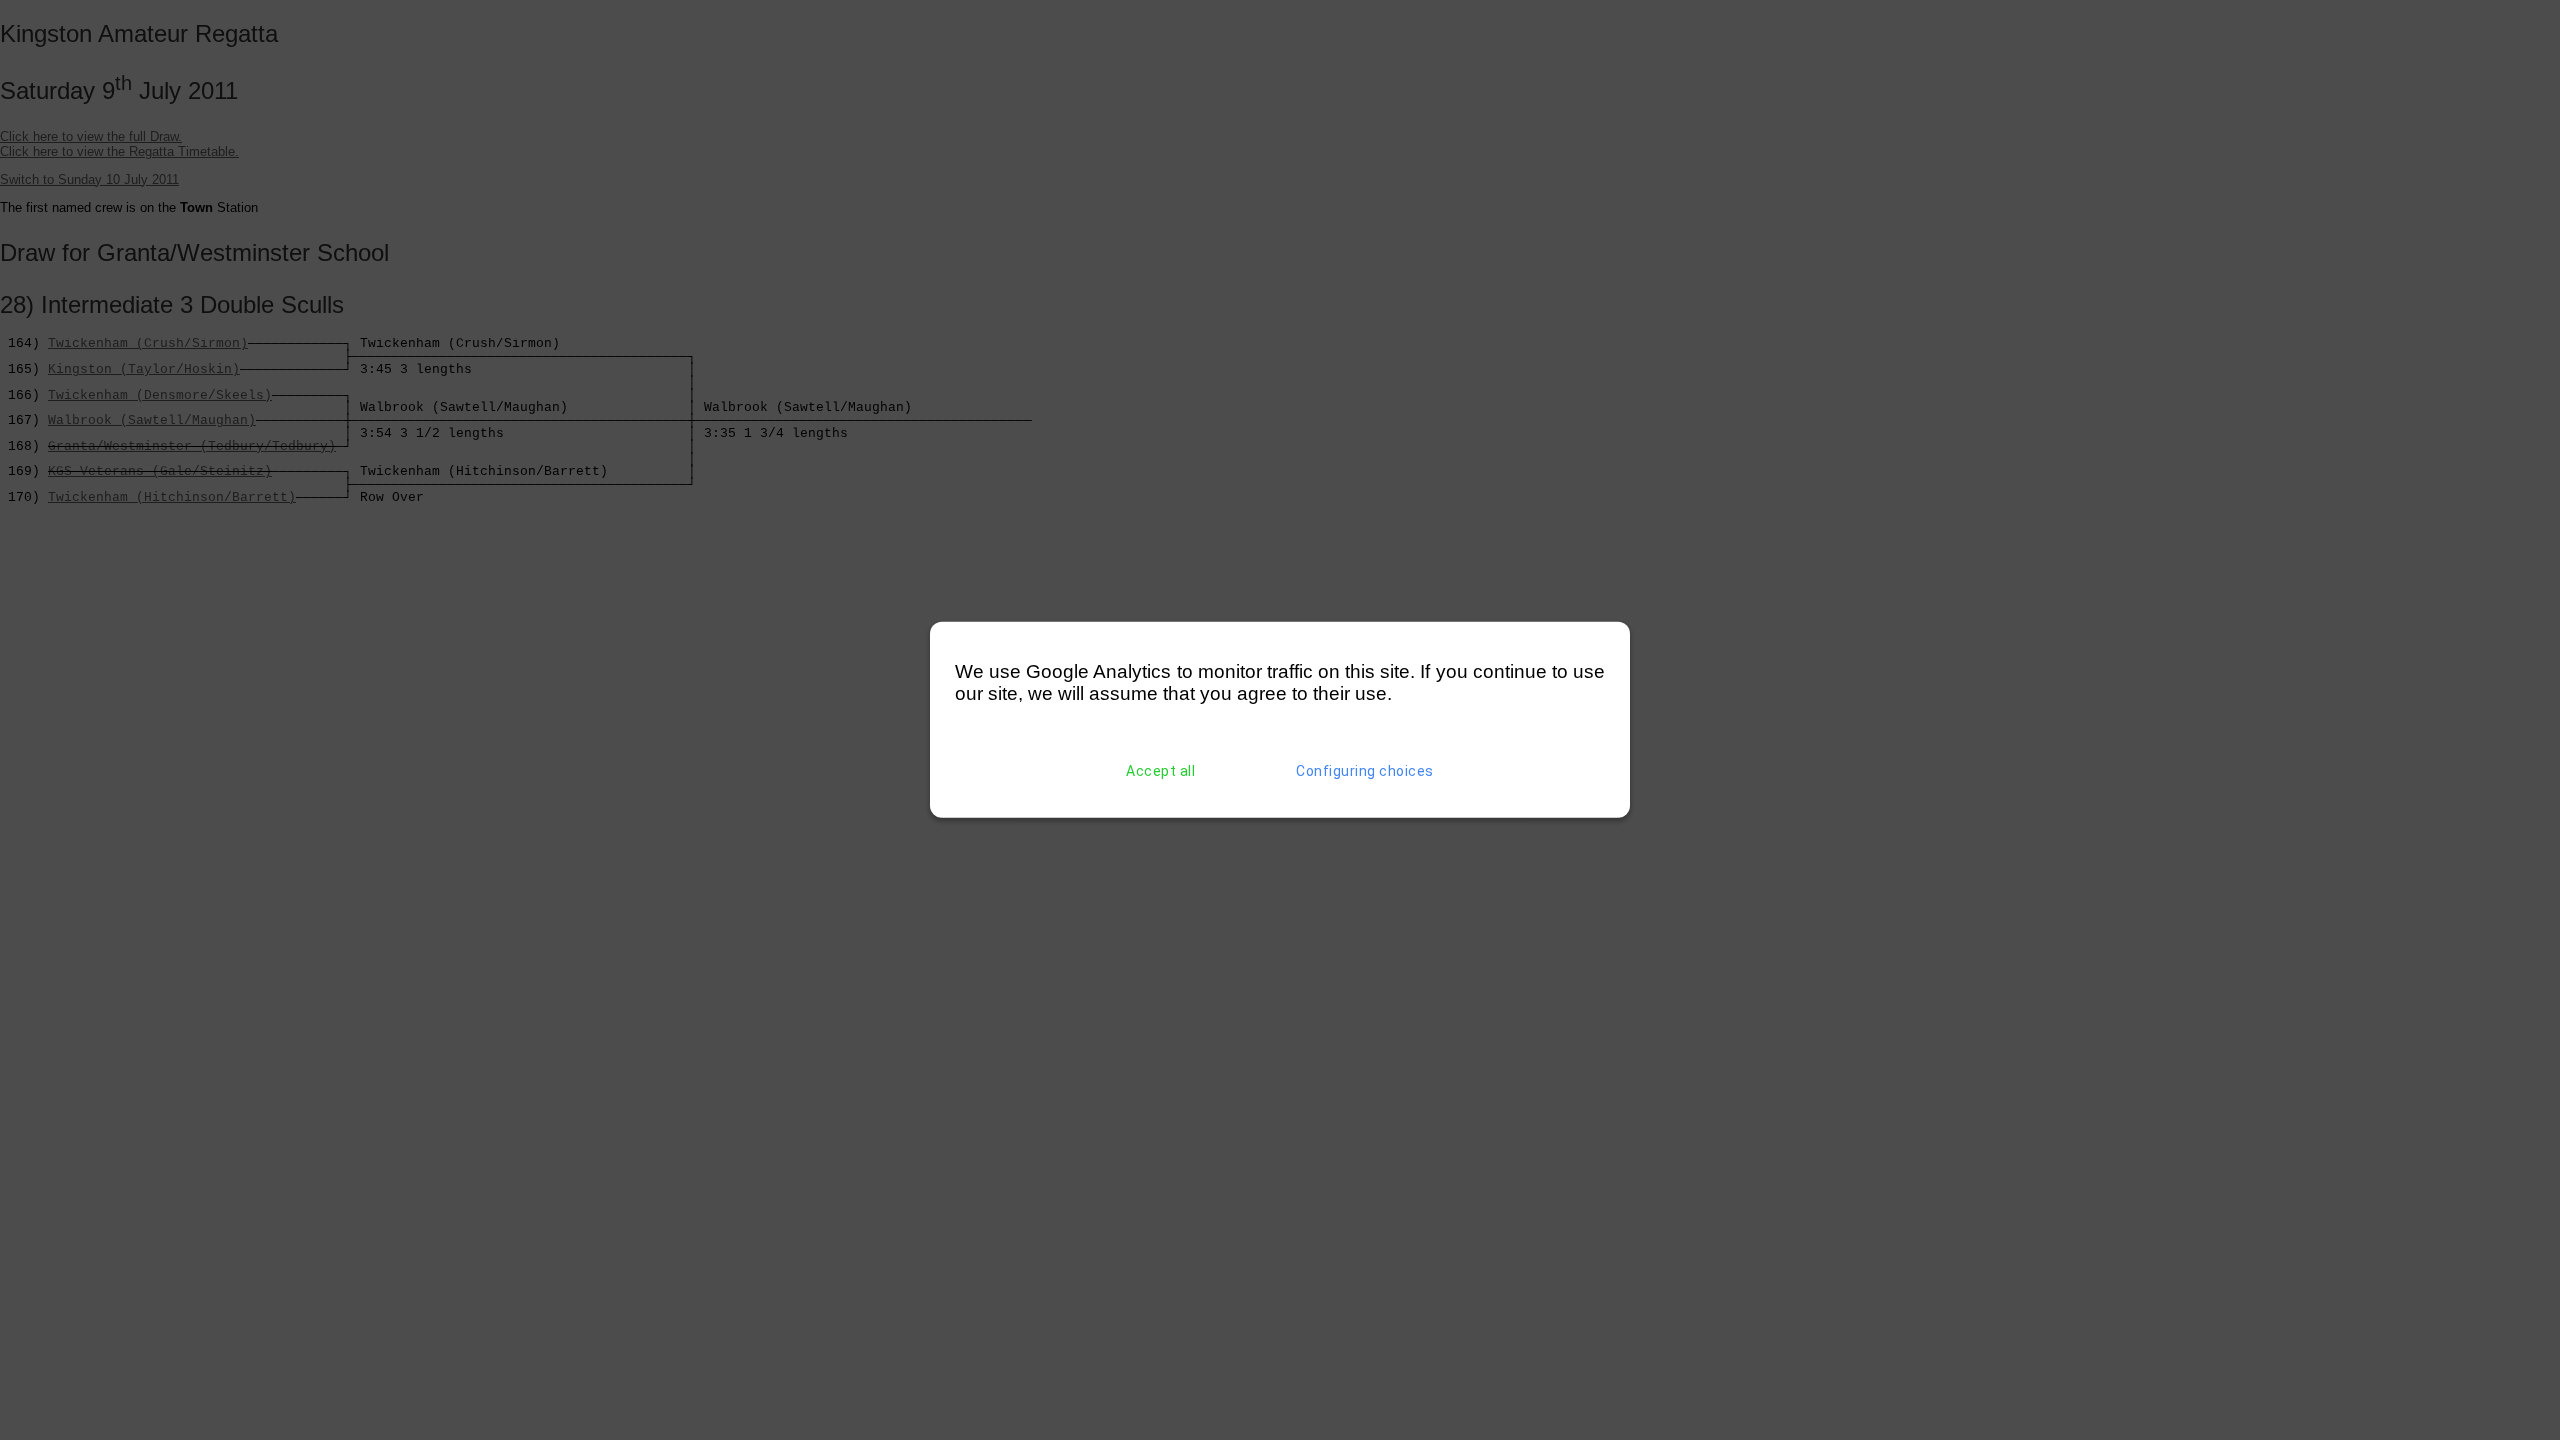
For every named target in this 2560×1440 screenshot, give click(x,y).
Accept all (1160, 771)
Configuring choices (1365, 771)
